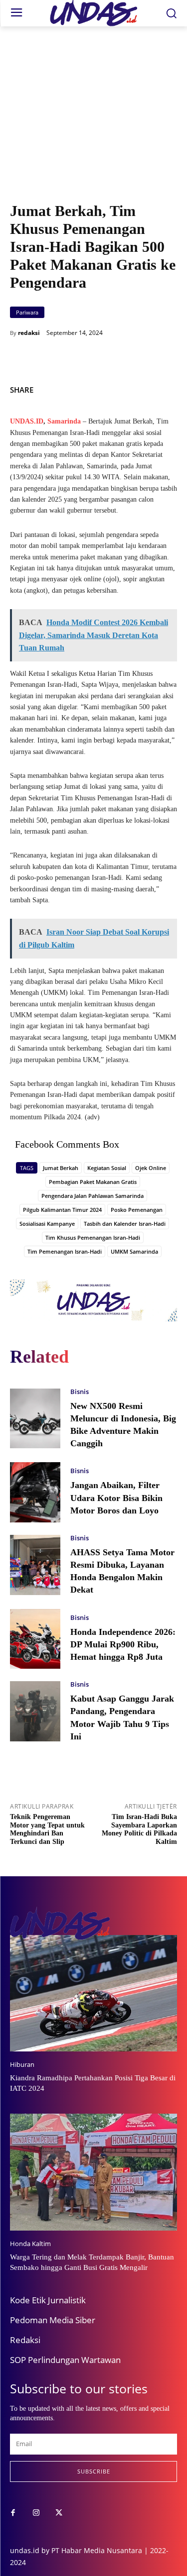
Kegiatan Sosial (107, 1168)
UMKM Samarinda (134, 1251)
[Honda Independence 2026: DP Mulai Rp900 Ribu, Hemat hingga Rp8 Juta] (35, 1639)
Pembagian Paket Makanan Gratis (93, 1182)
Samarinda (64, 421)
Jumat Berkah (61, 1168)
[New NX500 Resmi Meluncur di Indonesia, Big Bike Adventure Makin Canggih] (35, 1419)
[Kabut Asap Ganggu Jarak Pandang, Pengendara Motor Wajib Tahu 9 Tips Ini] (35, 1711)
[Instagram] (36, 2513)
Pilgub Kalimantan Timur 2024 (62, 1210)
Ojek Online (151, 1168)
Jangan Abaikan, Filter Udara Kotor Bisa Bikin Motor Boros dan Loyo (116, 1498)
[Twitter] (144, 388)
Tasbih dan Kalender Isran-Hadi (125, 1224)
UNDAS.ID (27, 421)
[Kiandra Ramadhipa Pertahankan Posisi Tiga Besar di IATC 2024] (93, 1993)
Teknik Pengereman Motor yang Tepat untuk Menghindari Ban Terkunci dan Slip (47, 1829)
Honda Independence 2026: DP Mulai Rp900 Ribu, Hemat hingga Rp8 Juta (123, 1644)
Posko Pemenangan (137, 1210)
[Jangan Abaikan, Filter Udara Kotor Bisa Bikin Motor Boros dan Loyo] (35, 1492)
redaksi (29, 333)
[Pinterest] (167, 388)
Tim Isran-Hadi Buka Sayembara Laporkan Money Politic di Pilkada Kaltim (139, 1829)
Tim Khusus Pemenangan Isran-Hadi (93, 1237)
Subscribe (94, 2471)
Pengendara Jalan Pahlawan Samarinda (93, 1196)
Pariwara (27, 312)
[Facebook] (121, 388)
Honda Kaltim (30, 2244)
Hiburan (22, 2065)
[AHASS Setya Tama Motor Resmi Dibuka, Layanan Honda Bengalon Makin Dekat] (35, 1565)
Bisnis (80, 1392)
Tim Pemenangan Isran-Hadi (65, 1251)
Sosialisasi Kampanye (47, 1224)
